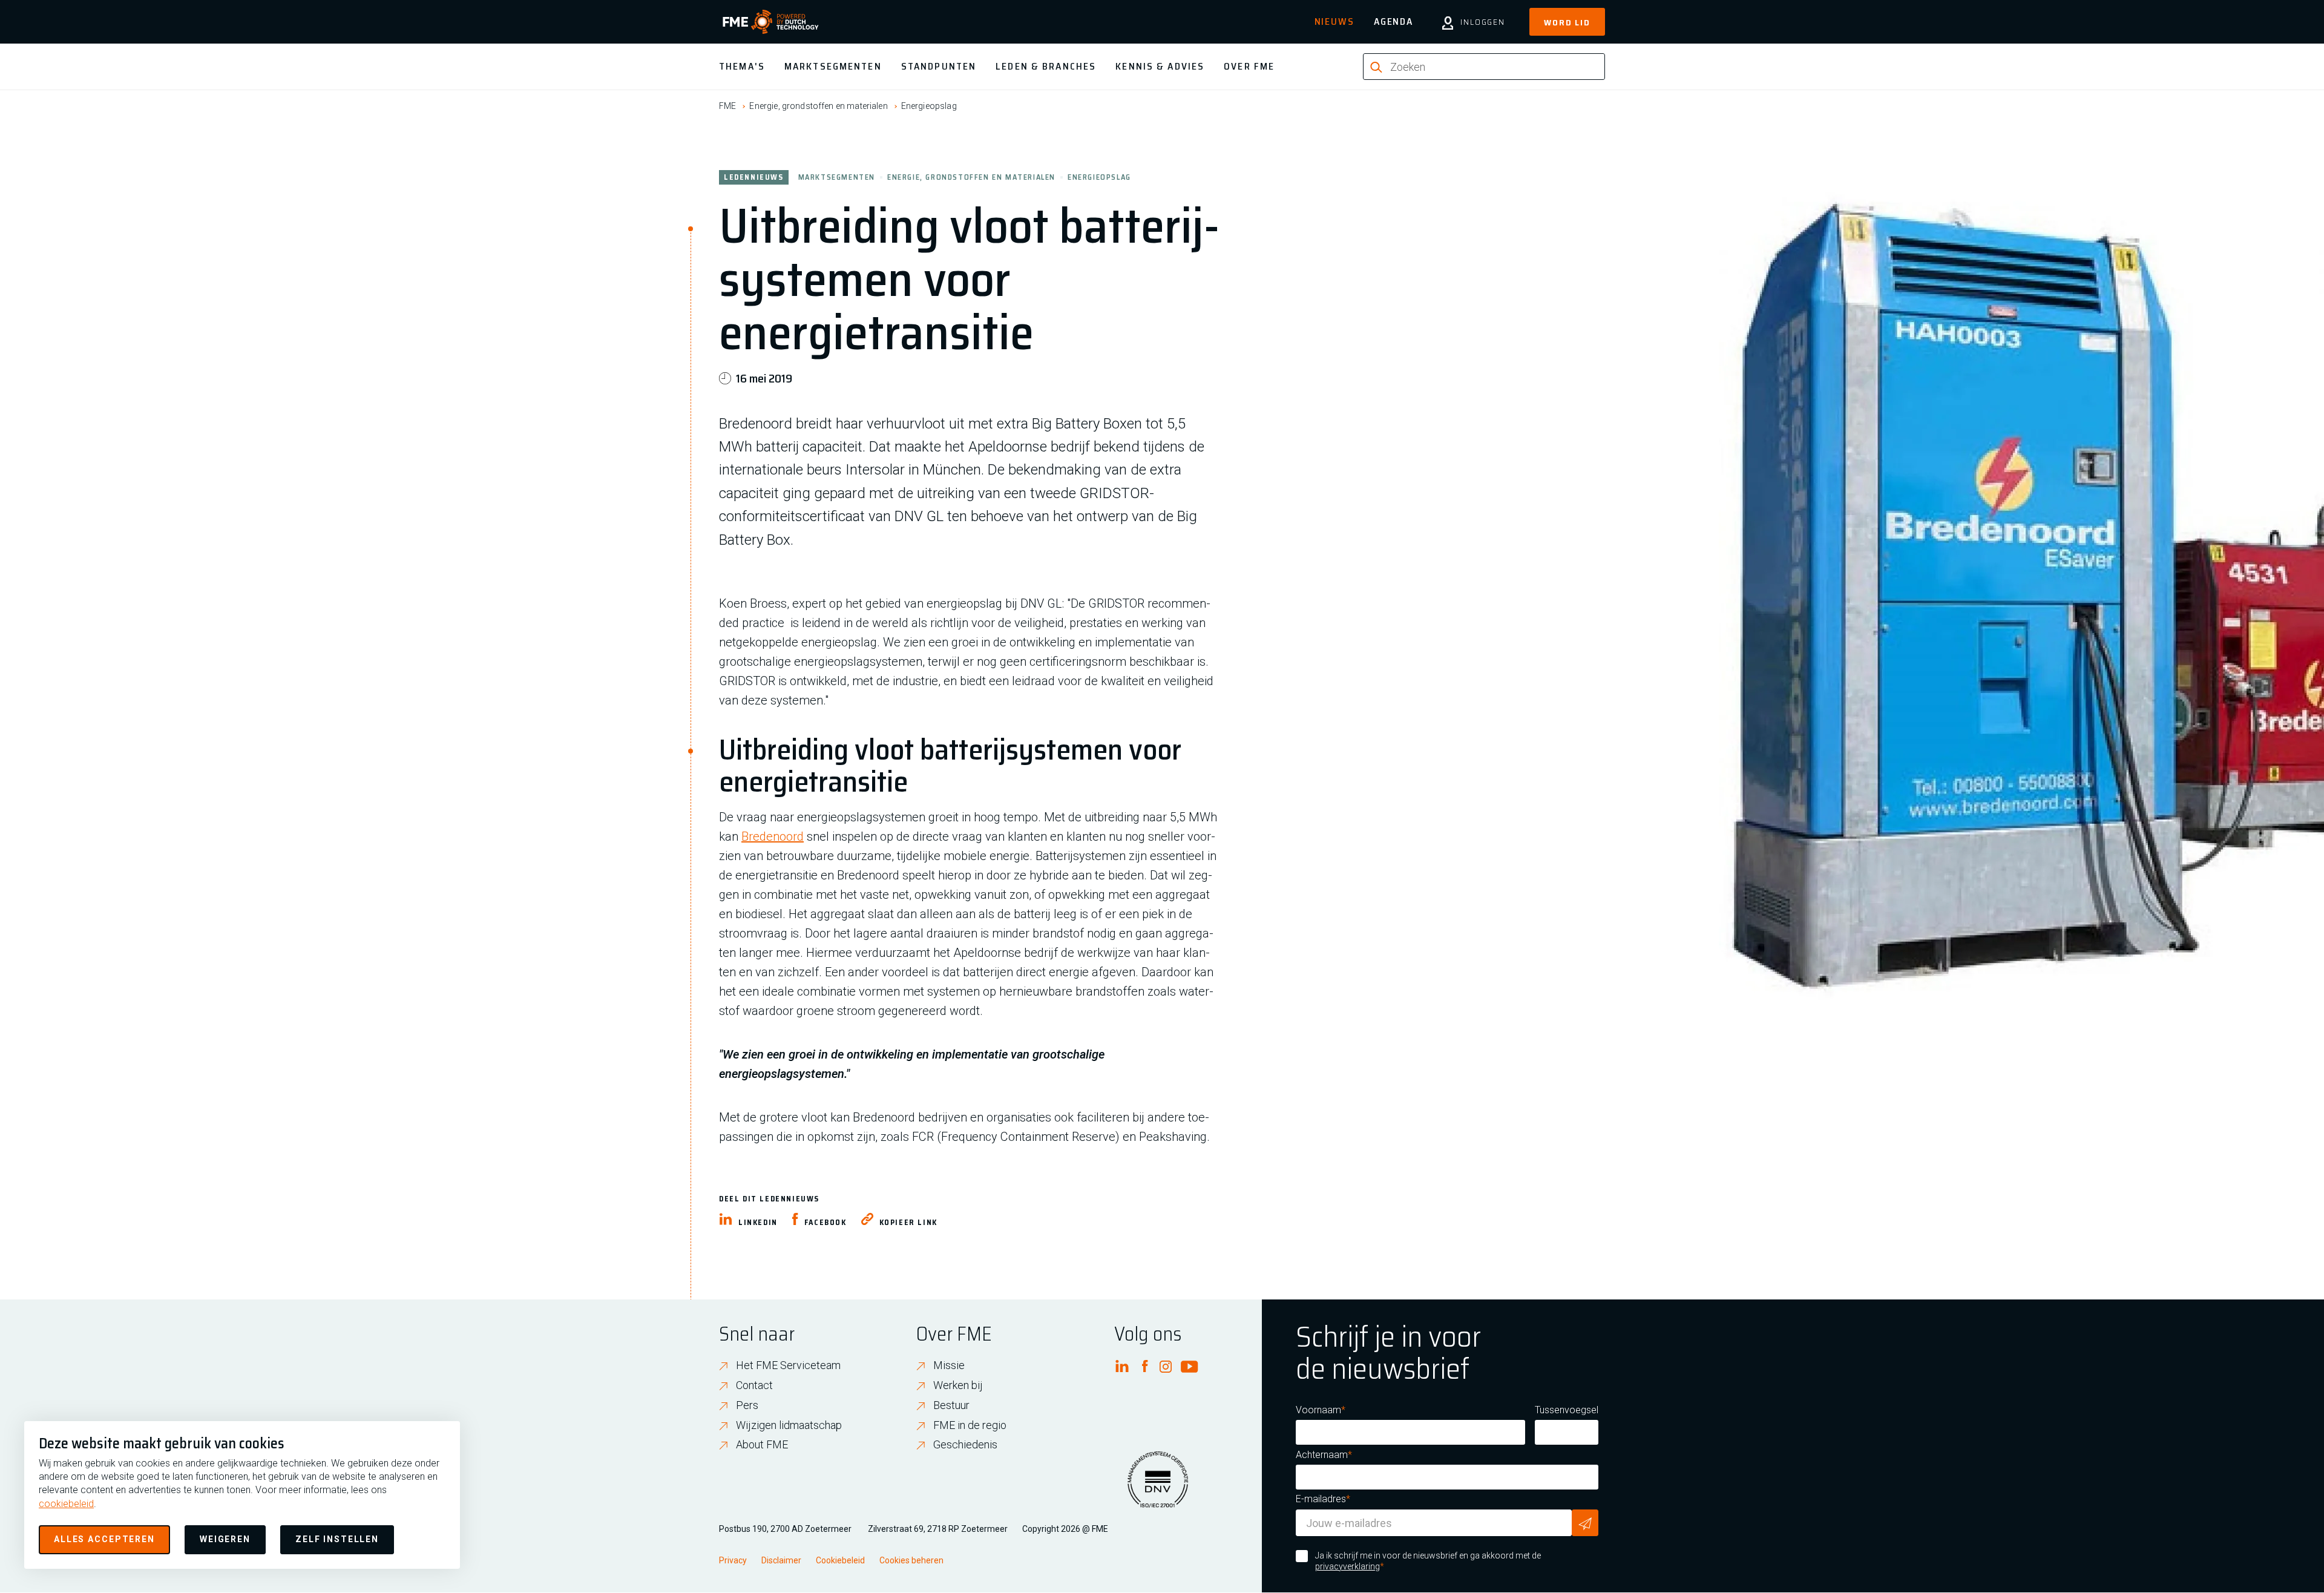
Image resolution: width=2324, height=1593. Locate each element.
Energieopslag (929, 106)
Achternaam (1322, 1455)
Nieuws (1334, 21)
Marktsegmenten (833, 66)
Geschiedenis (965, 1444)
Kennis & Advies (1160, 66)
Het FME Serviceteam (788, 1365)
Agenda (1393, 21)
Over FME (1249, 66)
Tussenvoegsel (1567, 1410)
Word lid (1567, 22)
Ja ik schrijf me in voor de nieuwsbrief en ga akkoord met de (1428, 1561)
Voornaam (1318, 1410)
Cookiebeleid (840, 1560)
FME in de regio (970, 1425)
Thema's (742, 66)
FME (727, 106)
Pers (747, 1405)
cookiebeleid (66, 1504)
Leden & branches (1046, 66)
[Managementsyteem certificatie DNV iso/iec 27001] (1158, 1487)
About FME (762, 1444)
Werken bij (958, 1385)
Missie (949, 1365)
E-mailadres (1321, 1499)
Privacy (733, 1560)
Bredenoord (773, 836)
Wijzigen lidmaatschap (789, 1425)
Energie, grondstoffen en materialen (818, 106)
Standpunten (939, 66)
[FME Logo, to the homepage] (771, 22)
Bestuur (951, 1405)
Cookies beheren (911, 1560)
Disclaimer (781, 1560)
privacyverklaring (1347, 1566)
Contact (754, 1385)
